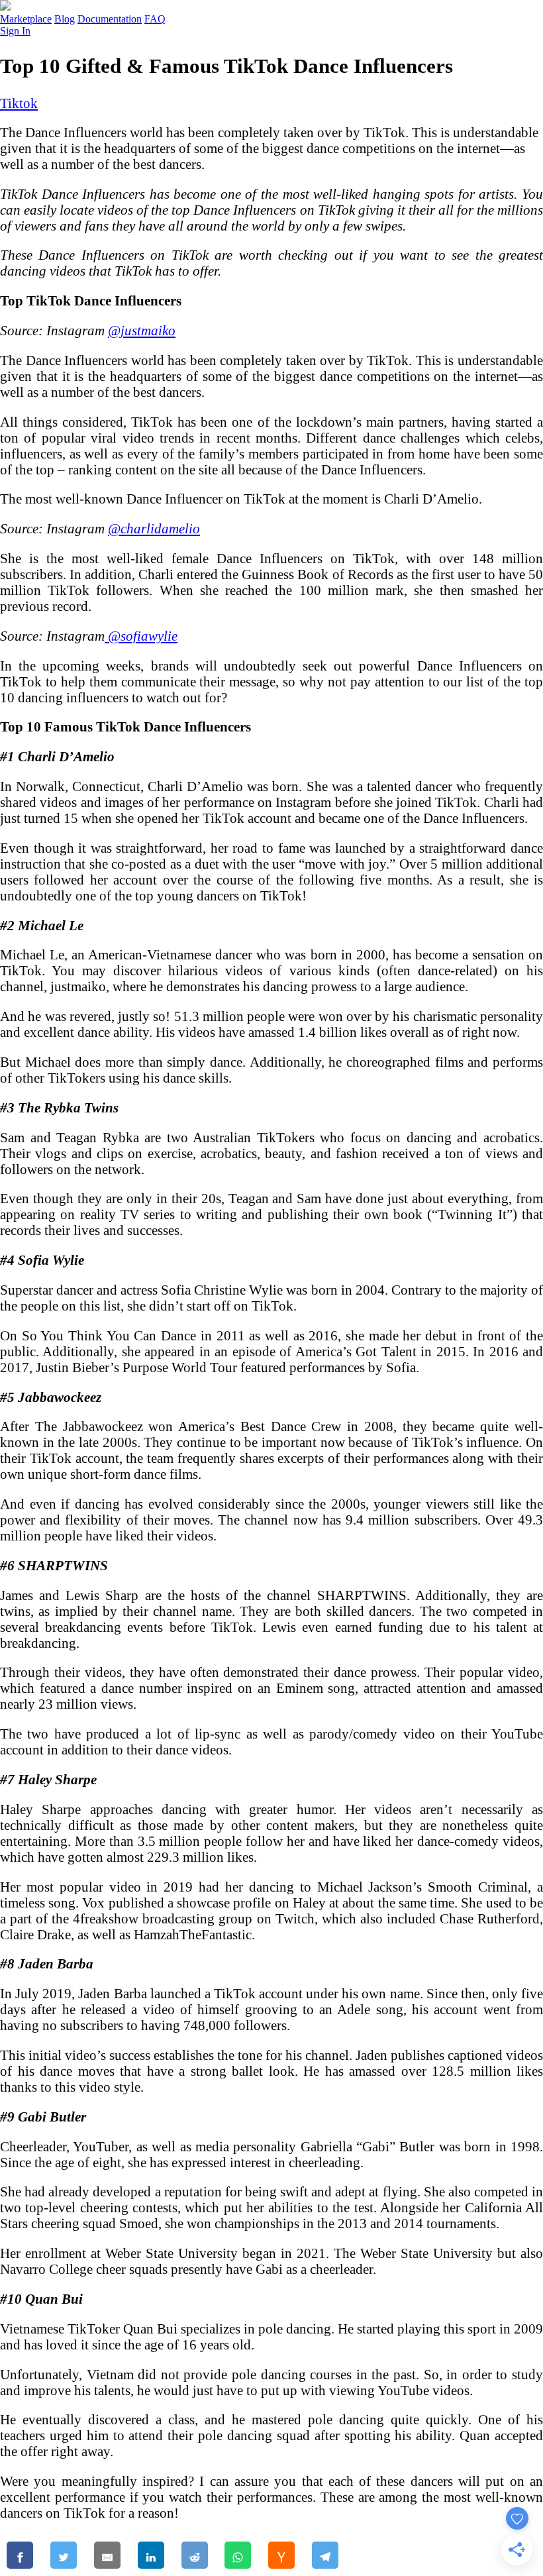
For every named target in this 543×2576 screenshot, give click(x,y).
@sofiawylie (141, 636)
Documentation (110, 19)
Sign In (15, 31)
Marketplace (26, 19)
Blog (65, 19)
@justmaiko (142, 330)
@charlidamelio (154, 528)
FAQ (155, 19)
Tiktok (19, 103)
